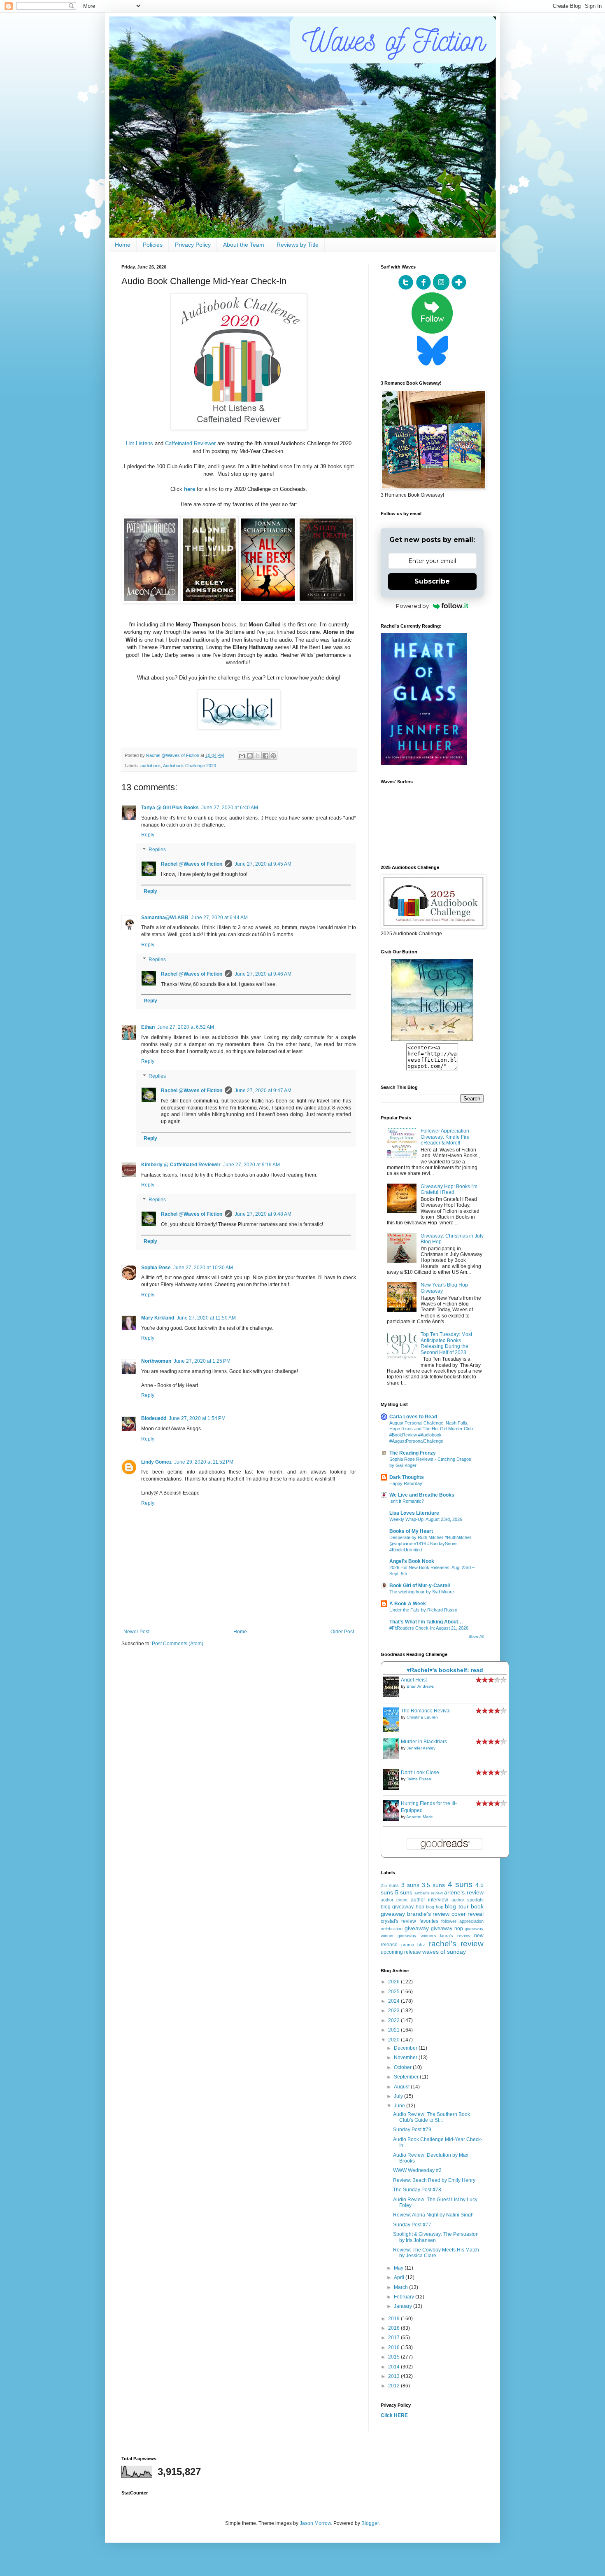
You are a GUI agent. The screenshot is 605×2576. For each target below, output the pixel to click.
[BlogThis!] (250, 756)
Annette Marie (420, 1817)
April (400, 2277)
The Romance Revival (426, 1711)
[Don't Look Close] (393, 1788)
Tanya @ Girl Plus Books (170, 808)
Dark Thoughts (407, 1477)
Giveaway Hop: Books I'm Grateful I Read (449, 1189)
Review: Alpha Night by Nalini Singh (433, 2215)
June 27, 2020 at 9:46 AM (263, 974)
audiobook (151, 766)
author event (394, 1900)
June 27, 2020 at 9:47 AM (263, 1091)
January (404, 2306)
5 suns (404, 1892)
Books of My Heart (411, 1531)
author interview (429, 1900)
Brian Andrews (420, 1686)
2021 (394, 2030)
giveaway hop (447, 1929)
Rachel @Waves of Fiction (192, 864)
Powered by (412, 606)
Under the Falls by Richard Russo (423, 1610)
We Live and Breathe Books (422, 1495)
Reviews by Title (298, 245)
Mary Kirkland (158, 1318)
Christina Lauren (422, 1717)
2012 (394, 2386)
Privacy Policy (193, 245)
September (407, 2077)
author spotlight (468, 1900)
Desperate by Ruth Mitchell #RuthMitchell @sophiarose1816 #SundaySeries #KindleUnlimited (430, 1544)
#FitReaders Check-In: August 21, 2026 (429, 1628)
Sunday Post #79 (412, 2130)
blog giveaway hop (403, 1907)
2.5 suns (390, 1885)
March (401, 2287)
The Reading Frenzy (413, 1453)
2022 (394, 2020)
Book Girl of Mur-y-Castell (420, 1586)
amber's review (429, 1893)
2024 (394, 2001)
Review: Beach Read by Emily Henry (434, 2180)
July (399, 2096)
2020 (394, 2040)
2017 (394, 2338)
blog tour (457, 1906)
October (403, 2067)
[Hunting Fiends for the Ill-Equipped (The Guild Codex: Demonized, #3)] (393, 1819)
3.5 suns (433, 1885)
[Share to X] (258, 756)
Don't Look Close (420, 1773)
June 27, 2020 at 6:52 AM (186, 1027)
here (190, 489)
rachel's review (456, 1944)
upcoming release (401, 1952)
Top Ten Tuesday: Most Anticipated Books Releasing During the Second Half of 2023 (446, 1343)
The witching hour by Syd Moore (422, 1592)
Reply (148, 835)
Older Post (342, 1632)
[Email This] (242, 756)
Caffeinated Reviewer (190, 443)
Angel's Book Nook (412, 1561)
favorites (429, 1921)
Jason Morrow (315, 2523)
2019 (394, 2319)
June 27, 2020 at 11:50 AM (206, 1318)
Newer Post (136, 1632)
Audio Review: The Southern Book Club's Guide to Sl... (432, 2117)
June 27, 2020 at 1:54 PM (197, 1418)
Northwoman (156, 1361)
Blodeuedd (154, 1418)
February (405, 2297)
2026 (394, 1982)
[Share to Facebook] (265, 756)
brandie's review (428, 1914)
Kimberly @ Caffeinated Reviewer (181, 1165)
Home (123, 245)
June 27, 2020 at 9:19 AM (251, 1165)
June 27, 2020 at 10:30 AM (203, 1268)
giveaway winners (417, 1936)
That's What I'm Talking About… (426, 1622)
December (406, 2048)
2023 (394, 2011)
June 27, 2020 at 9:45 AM (263, 864)
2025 (394, 1992)
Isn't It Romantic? (407, 1501)
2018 (394, 2328)
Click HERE (394, 2415)
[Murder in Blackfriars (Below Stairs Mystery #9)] (393, 1757)
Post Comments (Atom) (178, 1644)
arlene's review (464, 1892)
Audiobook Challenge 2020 (190, 766)
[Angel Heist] (393, 1696)
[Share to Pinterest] (273, 756)
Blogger (370, 2523)
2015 (394, 2357)
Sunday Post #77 (412, 2225)
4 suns (460, 1884)
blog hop (435, 1907)
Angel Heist (414, 1680)
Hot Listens (140, 443)
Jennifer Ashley (421, 1748)
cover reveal (468, 1914)
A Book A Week (408, 1604)
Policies (153, 245)
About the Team (244, 245)
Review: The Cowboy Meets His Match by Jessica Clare (436, 2253)
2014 (394, 2367)
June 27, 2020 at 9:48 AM (263, 1214)
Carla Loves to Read (413, 1417)
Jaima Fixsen (419, 1779)
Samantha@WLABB (165, 918)
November (406, 2058)
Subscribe (432, 581)
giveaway (417, 1928)
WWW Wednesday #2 (417, 2170)
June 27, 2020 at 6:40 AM (230, 808)
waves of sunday (444, 1952)
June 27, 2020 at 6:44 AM (219, 918)
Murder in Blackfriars (424, 1742)
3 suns (410, 1885)
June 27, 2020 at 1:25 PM (202, 1361)
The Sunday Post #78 (417, 2190)
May (399, 2268)
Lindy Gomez (156, 1462)
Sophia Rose (156, 1268)
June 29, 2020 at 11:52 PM (204, 1462)
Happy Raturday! (406, 1483)
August (402, 2087)
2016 (394, 2347)
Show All (476, 1637)
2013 (394, 2376)
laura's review (455, 1936)
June (400, 2106)
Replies (157, 850)
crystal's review (398, 1921)
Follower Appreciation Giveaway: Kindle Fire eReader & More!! (445, 1137)
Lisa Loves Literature (414, 1513)
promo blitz (413, 1945)
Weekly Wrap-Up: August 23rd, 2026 (426, 1519)
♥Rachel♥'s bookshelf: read (445, 1670)
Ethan (148, 1027)
